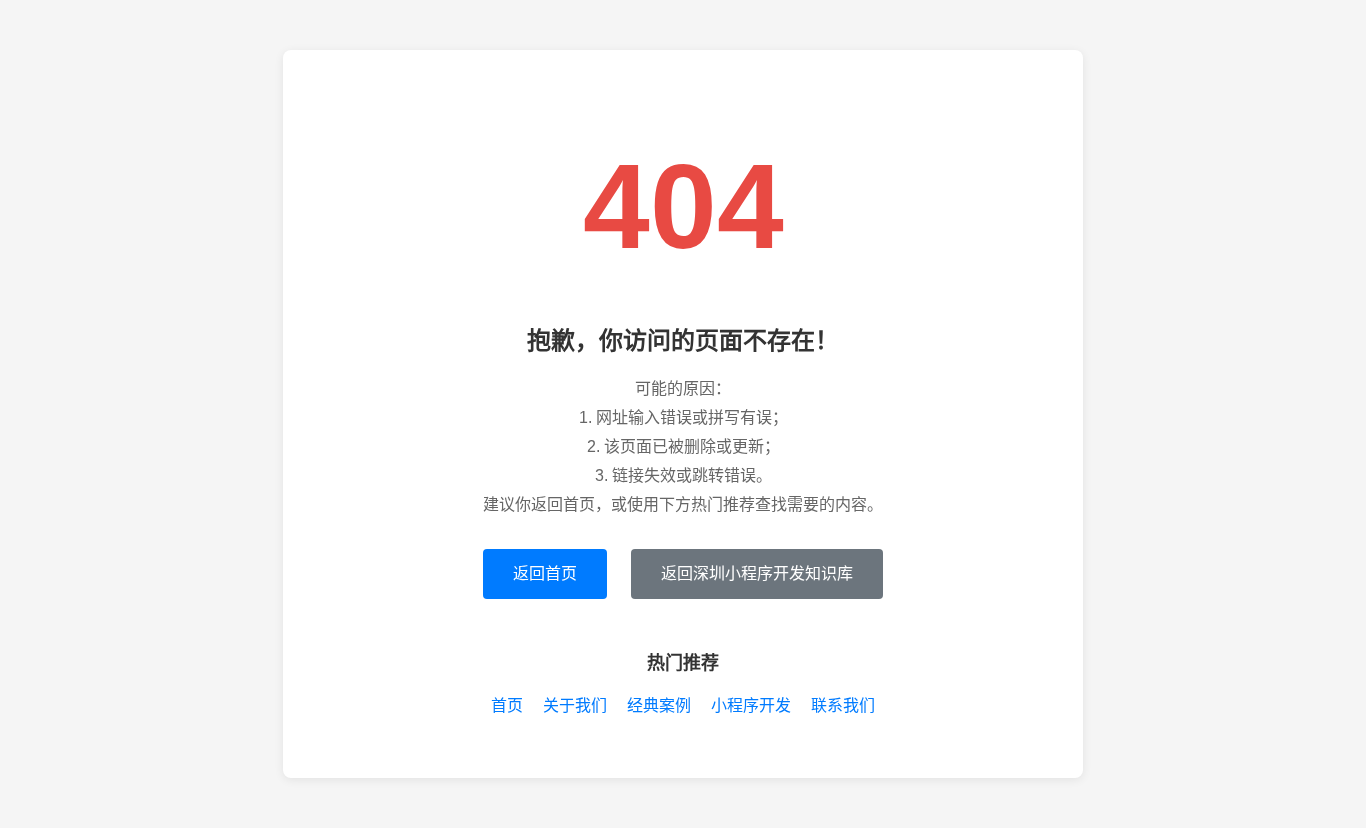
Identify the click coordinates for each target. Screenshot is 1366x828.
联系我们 (843, 705)
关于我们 (575, 705)
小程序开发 (751, 705)
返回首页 (545, 573)
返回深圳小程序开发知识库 (757, 573)
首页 (507, 705)
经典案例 (659, 705)
